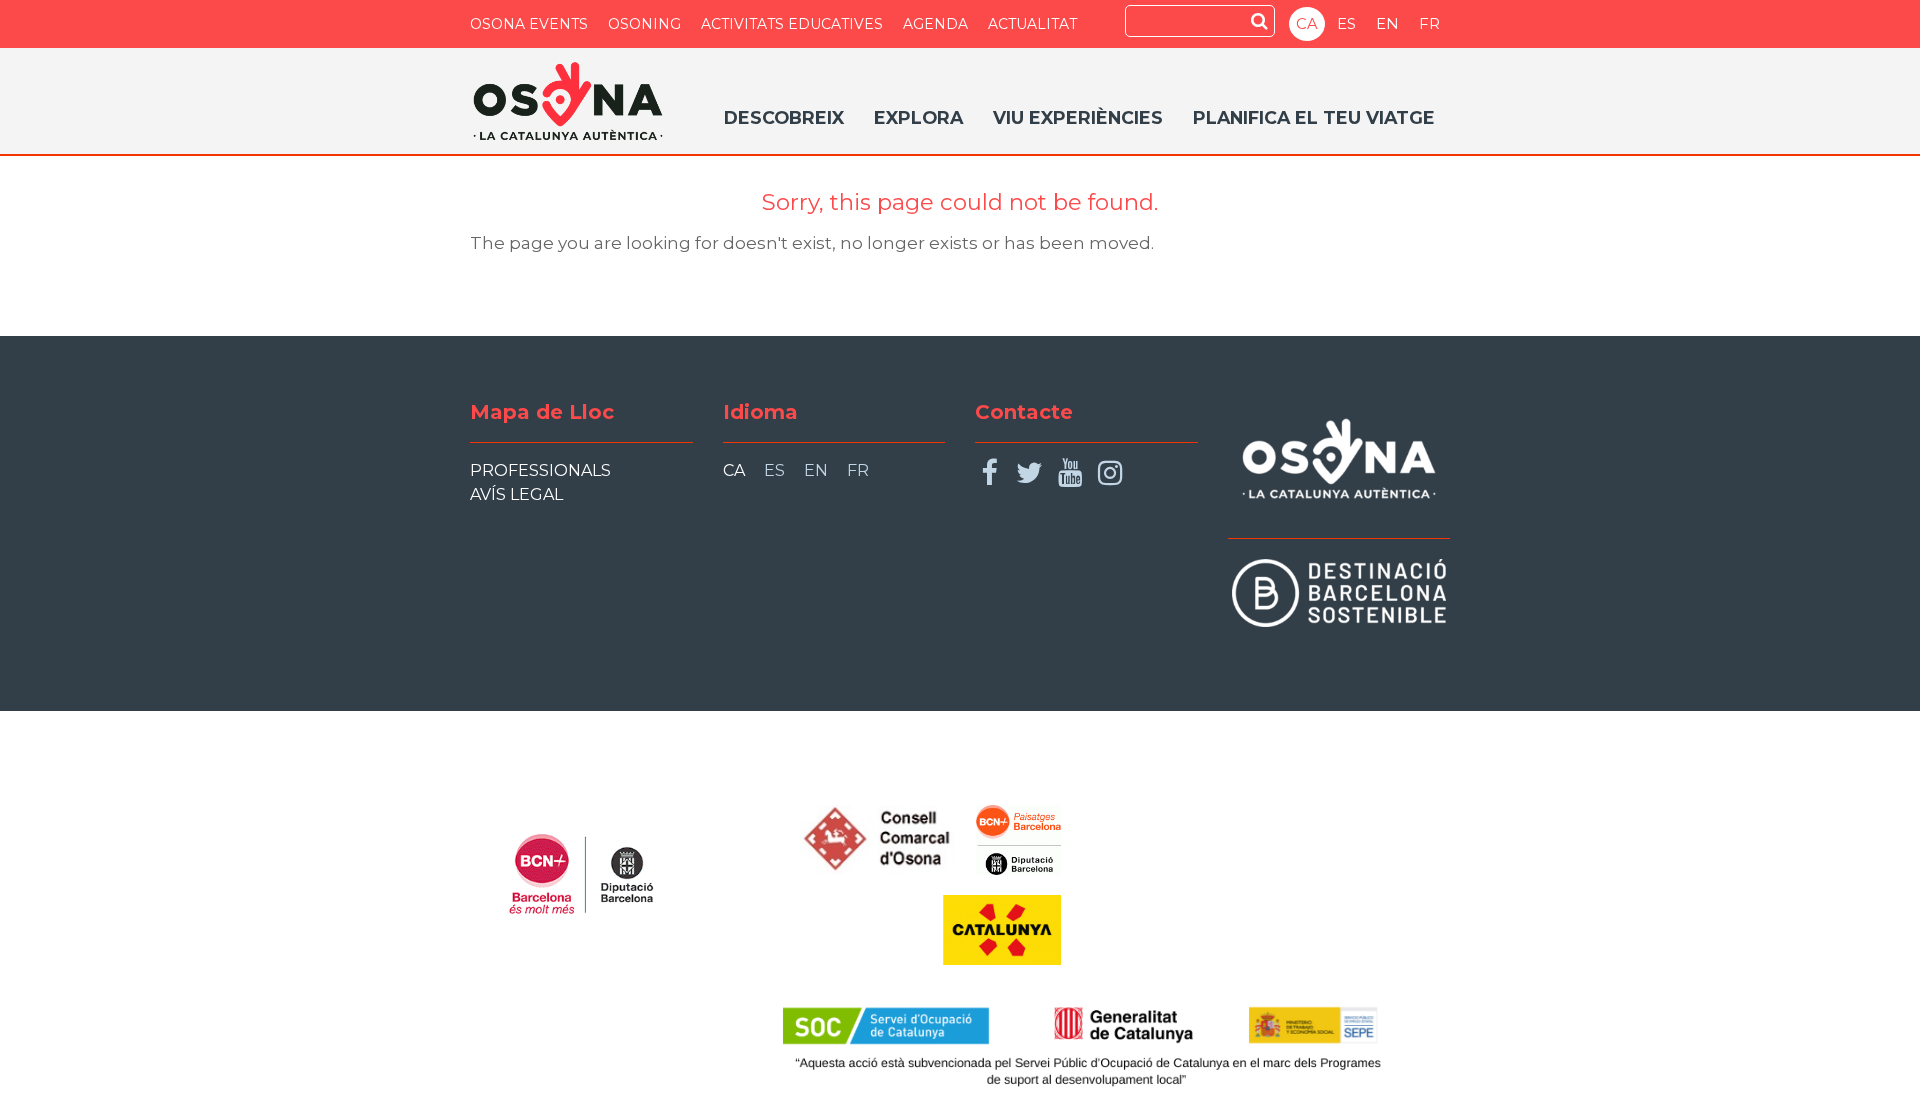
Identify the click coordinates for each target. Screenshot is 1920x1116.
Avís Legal (516, 494)
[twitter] (1029, 473)
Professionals (540, 470)
